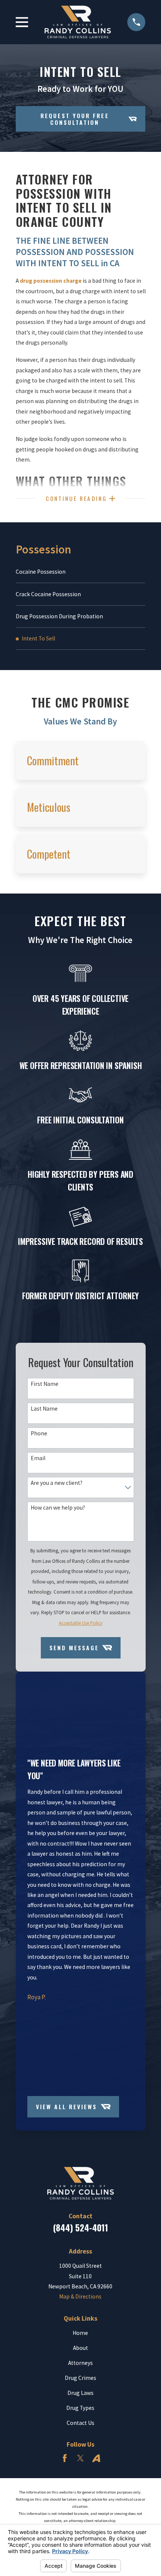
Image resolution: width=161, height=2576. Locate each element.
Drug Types (80, 2408)
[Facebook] (65, 2458)
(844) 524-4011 (80, 2227)
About (80, 2348)
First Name (44, 1384)
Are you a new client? (56, 1483)
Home (80, 2333)
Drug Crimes (80, 2378)
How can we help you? (57, 1508)
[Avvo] (96, 2458)
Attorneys (80, 2363)
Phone (39, 1433)
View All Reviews (66, 2107)
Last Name (44, 1409)
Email (38, 1458)
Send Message (74, 1648)
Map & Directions (80, 2296)
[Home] (78, 22)
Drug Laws (80, 2393)
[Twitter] (80, 2458)
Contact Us (80, 2423)
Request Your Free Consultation (75, 119)
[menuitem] (81, 572)
